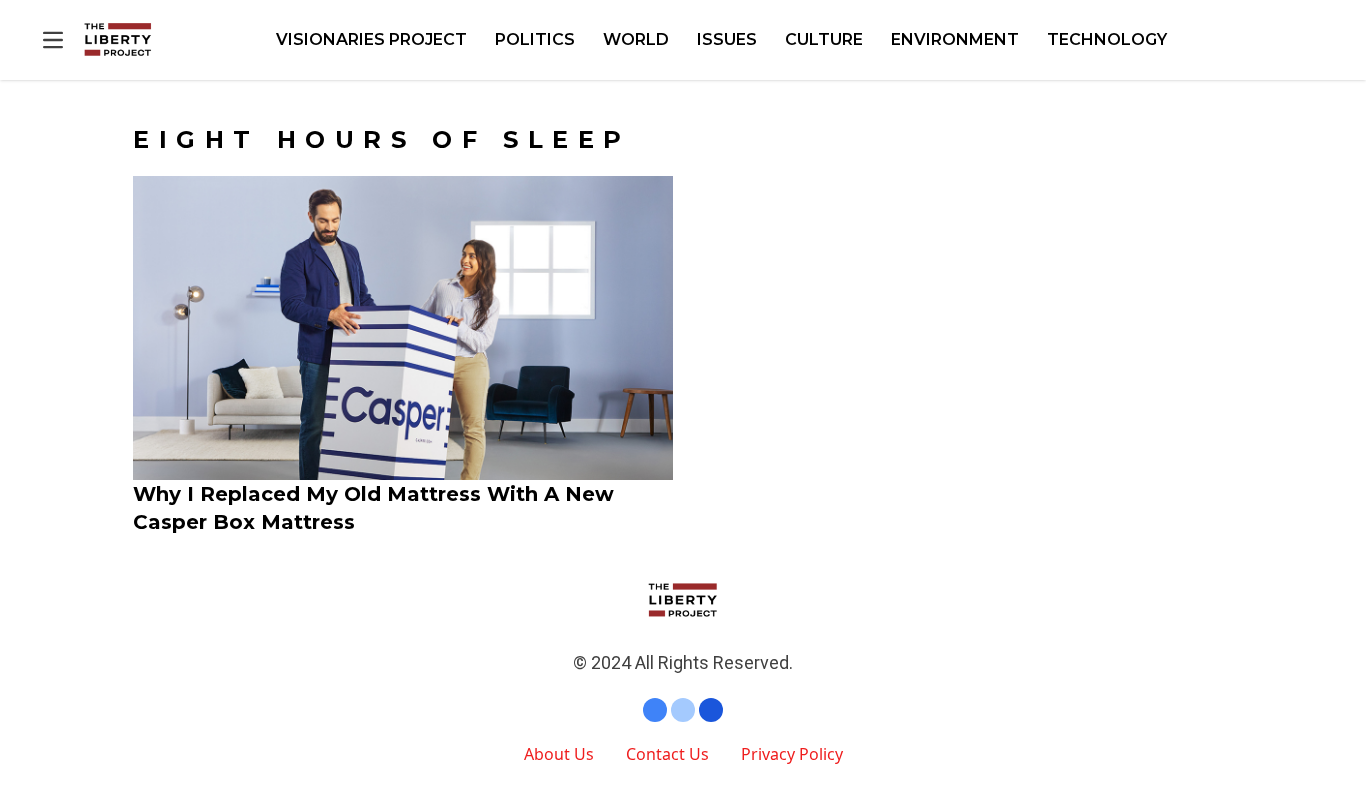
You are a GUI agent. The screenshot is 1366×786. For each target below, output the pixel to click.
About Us (559, 754)
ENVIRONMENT (955, 39)
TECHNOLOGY (1107, 39)
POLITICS (535, 39)
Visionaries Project (371, 39)
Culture (824, 39)
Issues (727, 39)
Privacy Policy (792, 754)
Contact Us (667, 754)
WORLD (636, 39)
